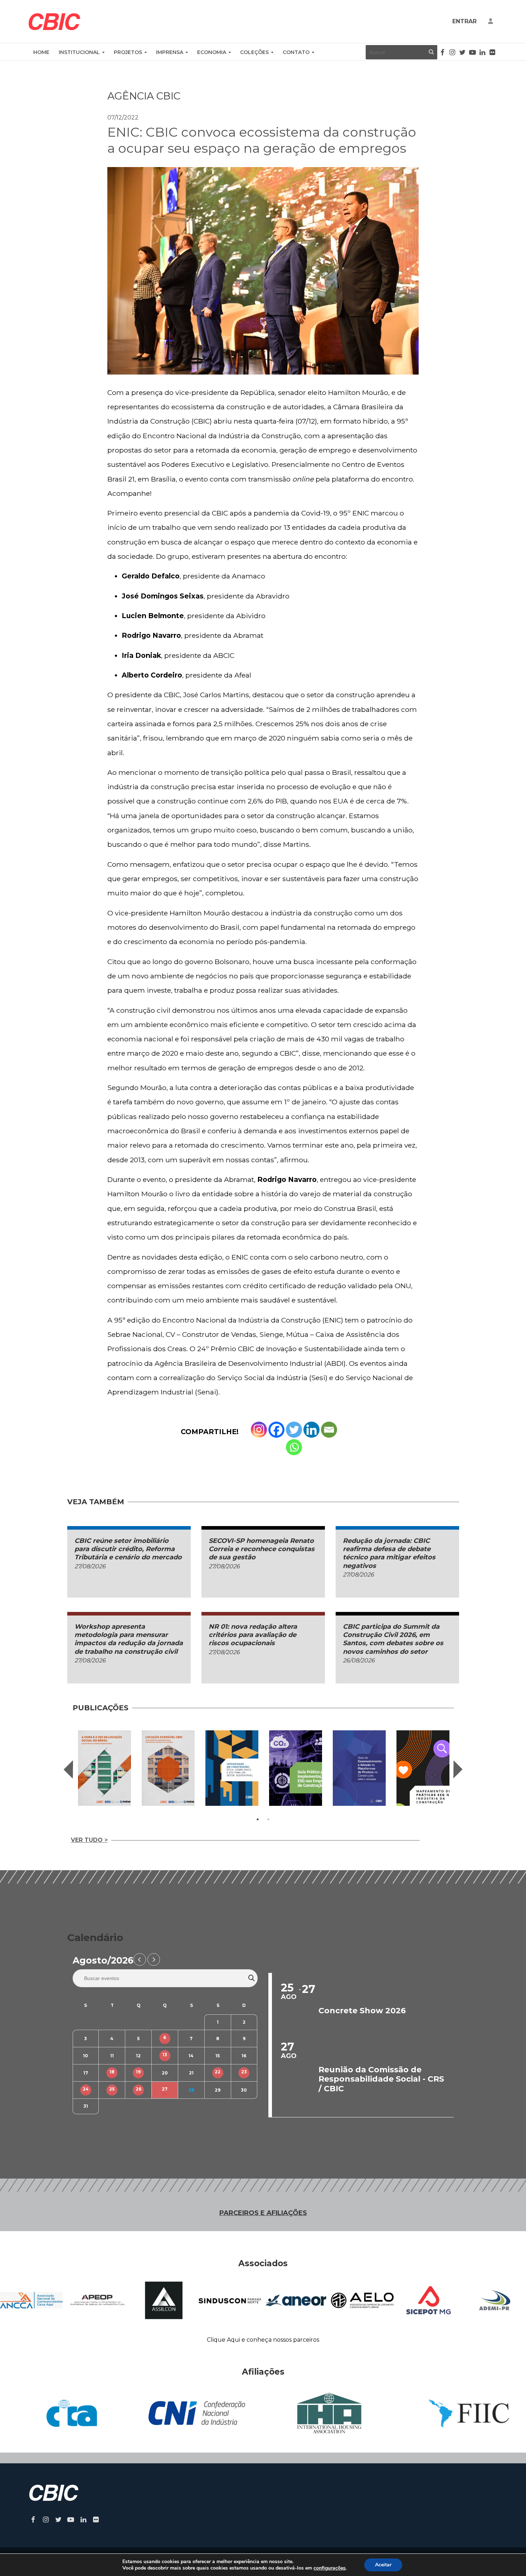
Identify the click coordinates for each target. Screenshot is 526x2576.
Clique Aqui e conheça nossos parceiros (263, 2340)
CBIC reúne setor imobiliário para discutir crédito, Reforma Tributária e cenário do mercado (128, 1549)
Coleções (254, 52)
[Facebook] (276, 1430)
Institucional (79, 52)
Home (41, 52)
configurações (330, 2568)
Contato (296, 52)
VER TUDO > (89, 1840)
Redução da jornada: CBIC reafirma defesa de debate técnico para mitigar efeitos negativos (389, 1553)
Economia (212, 52)
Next (458, 1769)
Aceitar (383, 2565)
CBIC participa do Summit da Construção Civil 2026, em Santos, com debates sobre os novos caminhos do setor (393, 1639)
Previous (68, 1769)
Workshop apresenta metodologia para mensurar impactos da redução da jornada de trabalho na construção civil (129, 1639)
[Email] (329, 1430)
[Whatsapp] (294, 1447)
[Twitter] (294, 1430)
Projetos (128, 52)
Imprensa (170, 52)
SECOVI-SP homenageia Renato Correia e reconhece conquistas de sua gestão (262, 1549)
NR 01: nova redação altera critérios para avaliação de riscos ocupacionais (253, 1635)
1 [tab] (258, 1819)
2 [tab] (268, 1819)
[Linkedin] (311, 1430)
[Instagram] (259, 1430)
